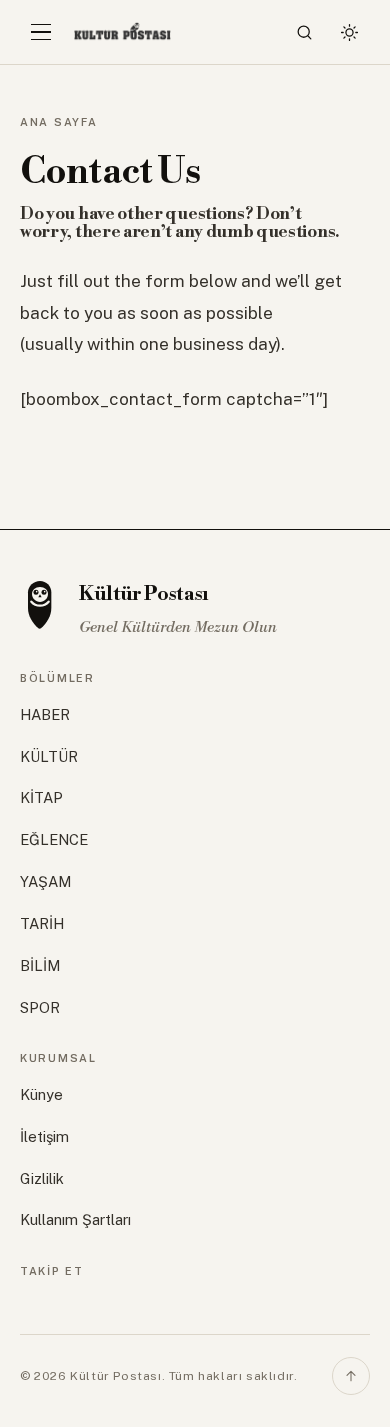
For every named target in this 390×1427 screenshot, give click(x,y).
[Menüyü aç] (41, 32)
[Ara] (305, 32)
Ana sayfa (59, 122)
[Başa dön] (351, 1376)
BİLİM (40, 965)
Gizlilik (42, 1178)
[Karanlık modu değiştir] (349, 32)
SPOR (40, 1007)
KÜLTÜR (49, 756)
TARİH (42, 923)
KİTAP (41, 797)
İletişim (44, 1136)
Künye (41, 1094)
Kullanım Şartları (75, 1219)
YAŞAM (45, 881)
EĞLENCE (54, 839)
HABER (45, 714)
